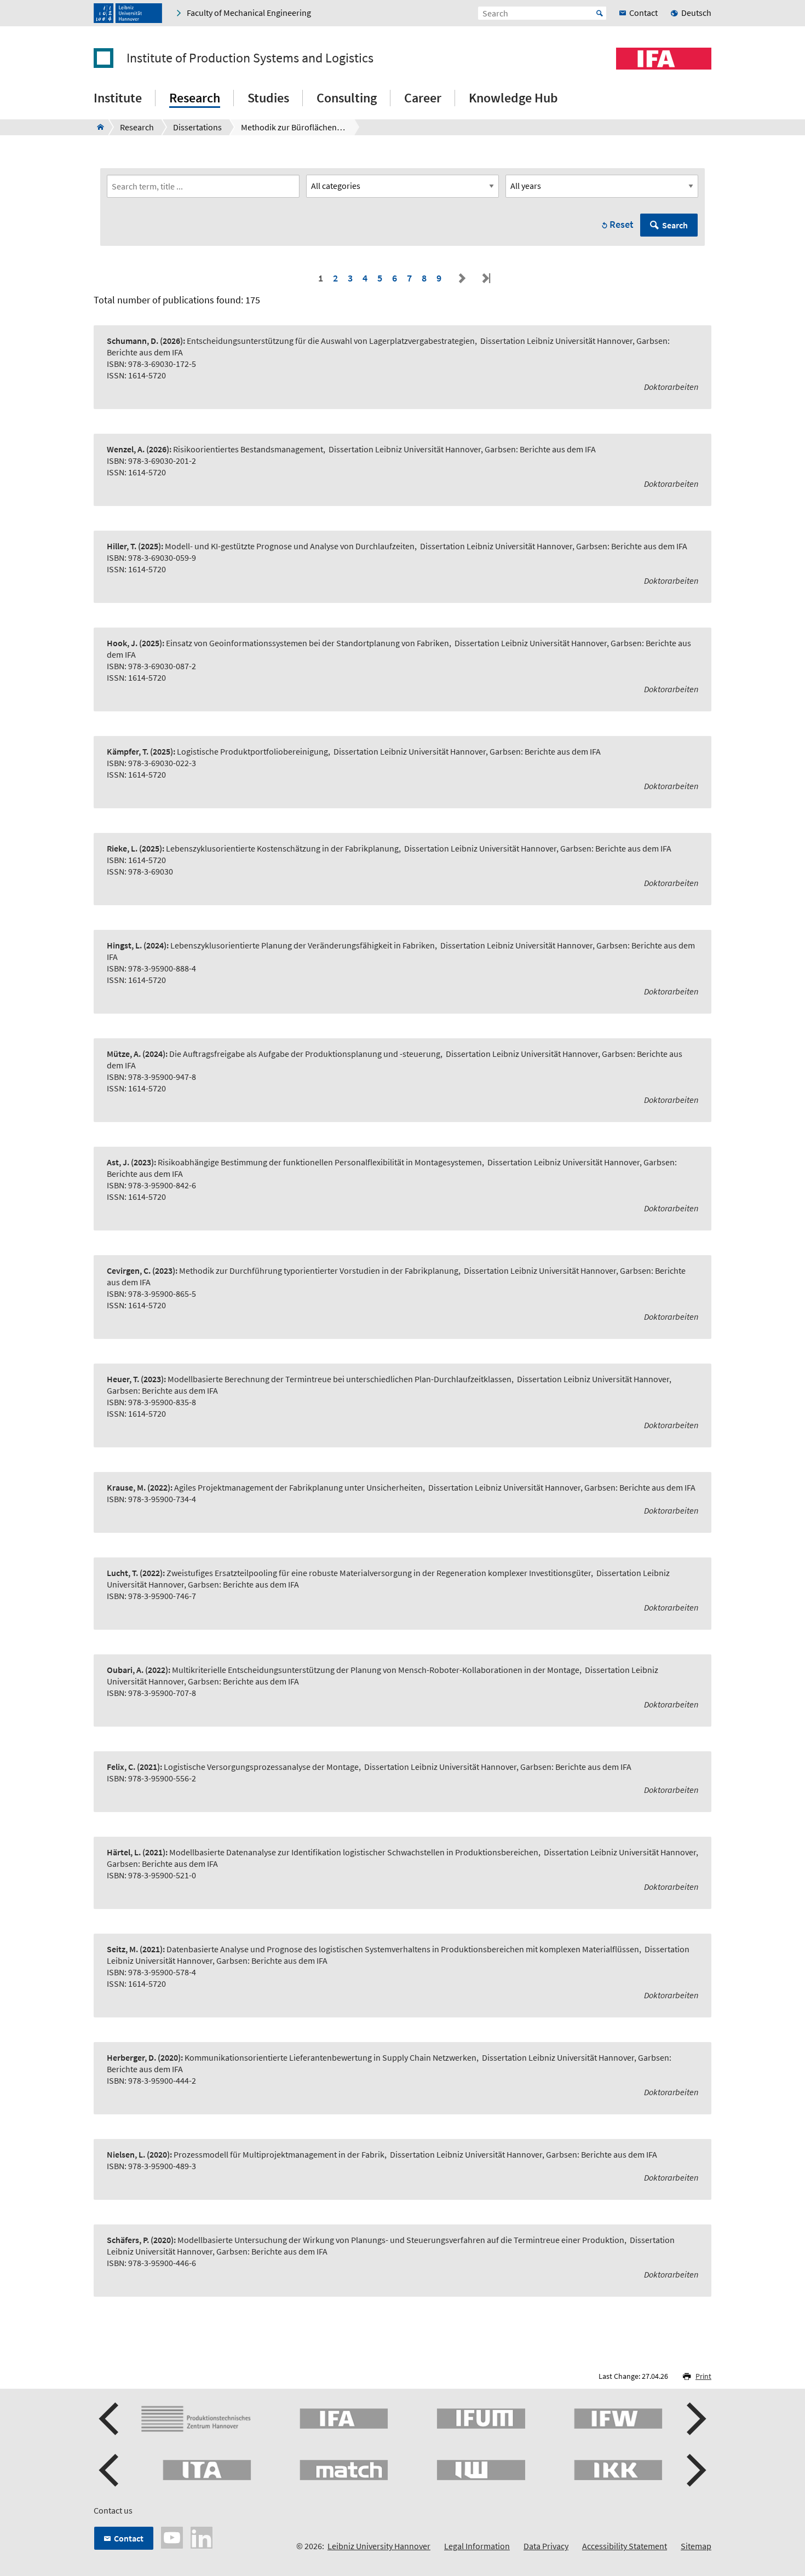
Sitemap (696, 2546)
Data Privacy (546, 2546)
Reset (622, 224)
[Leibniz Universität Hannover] (128, 13)
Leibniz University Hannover (379, 2546)
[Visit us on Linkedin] (202, 2537)
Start (600, 13)
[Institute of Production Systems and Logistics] (97, 127)
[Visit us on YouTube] (172, 2537)
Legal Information (477, 2546)
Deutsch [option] (696, 13)
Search (675, 225)
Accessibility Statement (625, 2546)
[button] (110, 2419)
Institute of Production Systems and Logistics (250, 58)
